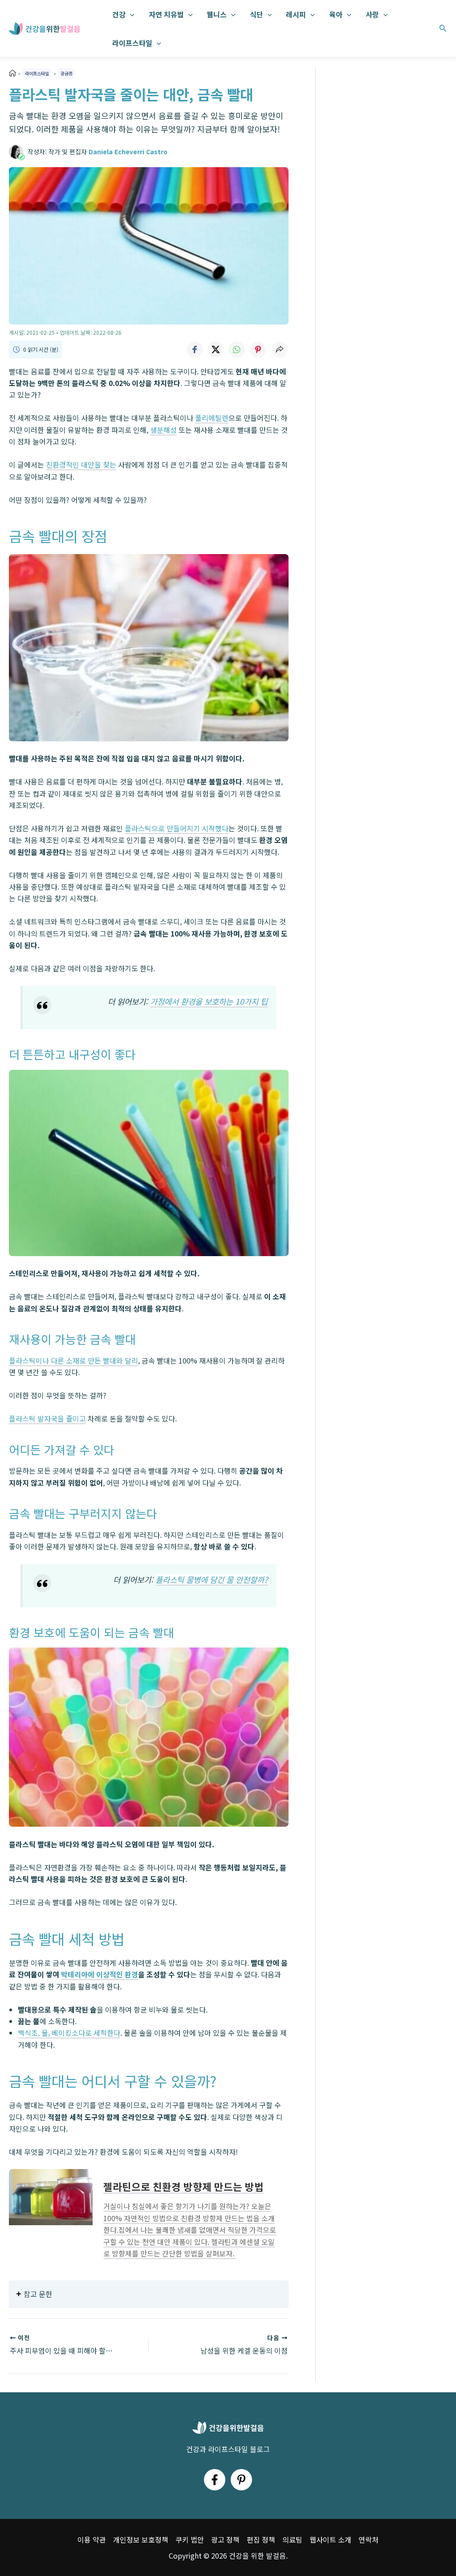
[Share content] (280, 349)
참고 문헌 (38, 2294)
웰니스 (217, 14)
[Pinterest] (241, 2480)
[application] (130, 14)
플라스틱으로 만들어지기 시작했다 (177, 828)
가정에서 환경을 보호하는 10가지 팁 (209, 1001)
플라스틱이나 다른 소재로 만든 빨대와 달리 (73, 1360)
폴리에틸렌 (212, 418)
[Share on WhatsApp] (237, 349)
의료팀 (292, 2539)
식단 (256, 14)
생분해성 (163, 430)
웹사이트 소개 (330, 2539)
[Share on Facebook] (194, 349)
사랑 (372, 14)
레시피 (296, 14)
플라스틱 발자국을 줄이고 (47, 1418)
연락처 (368, 2539)
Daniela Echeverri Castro (128, 152)
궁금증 (67, 73)
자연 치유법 (166, 14)
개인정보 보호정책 (141, 2539)
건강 (119, 14)
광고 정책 (225, 2539)
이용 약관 (92, 2539)
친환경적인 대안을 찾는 (81, 464)
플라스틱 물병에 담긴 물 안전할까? (212, 1580)
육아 (336, 14)
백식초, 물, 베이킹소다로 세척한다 (69, 2033)
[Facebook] (215, 2480)
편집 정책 (261, 2539)
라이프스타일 (132, 43)
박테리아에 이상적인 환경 (100, 1974)
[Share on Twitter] (216, 349)
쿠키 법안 (190, 2539)
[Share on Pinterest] (258, 349)
